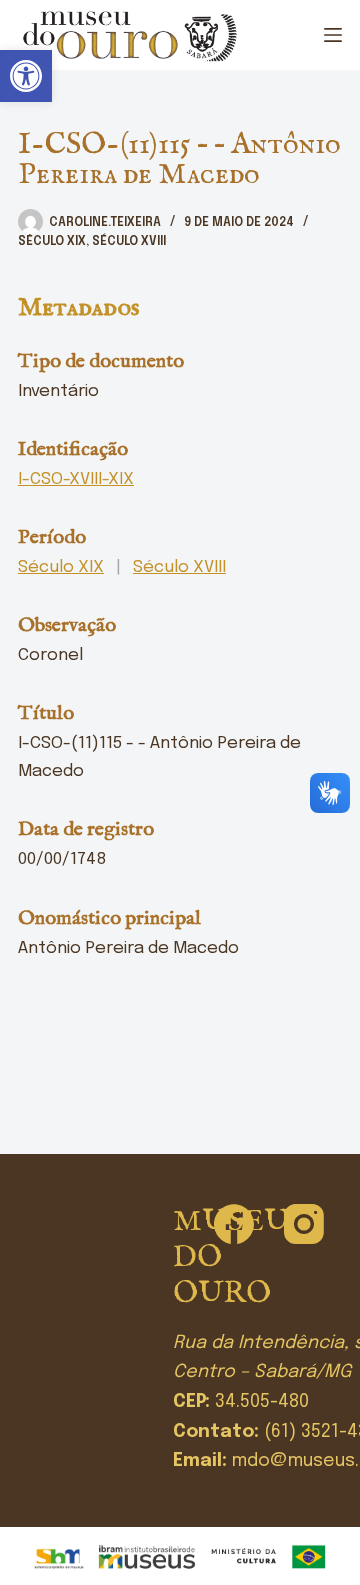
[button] (26, 76)
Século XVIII (129, 242)
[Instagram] (304, 1224)
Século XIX (52, 242)
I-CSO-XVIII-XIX (76, 479)
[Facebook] (234, 1224)
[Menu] (333, 35)
